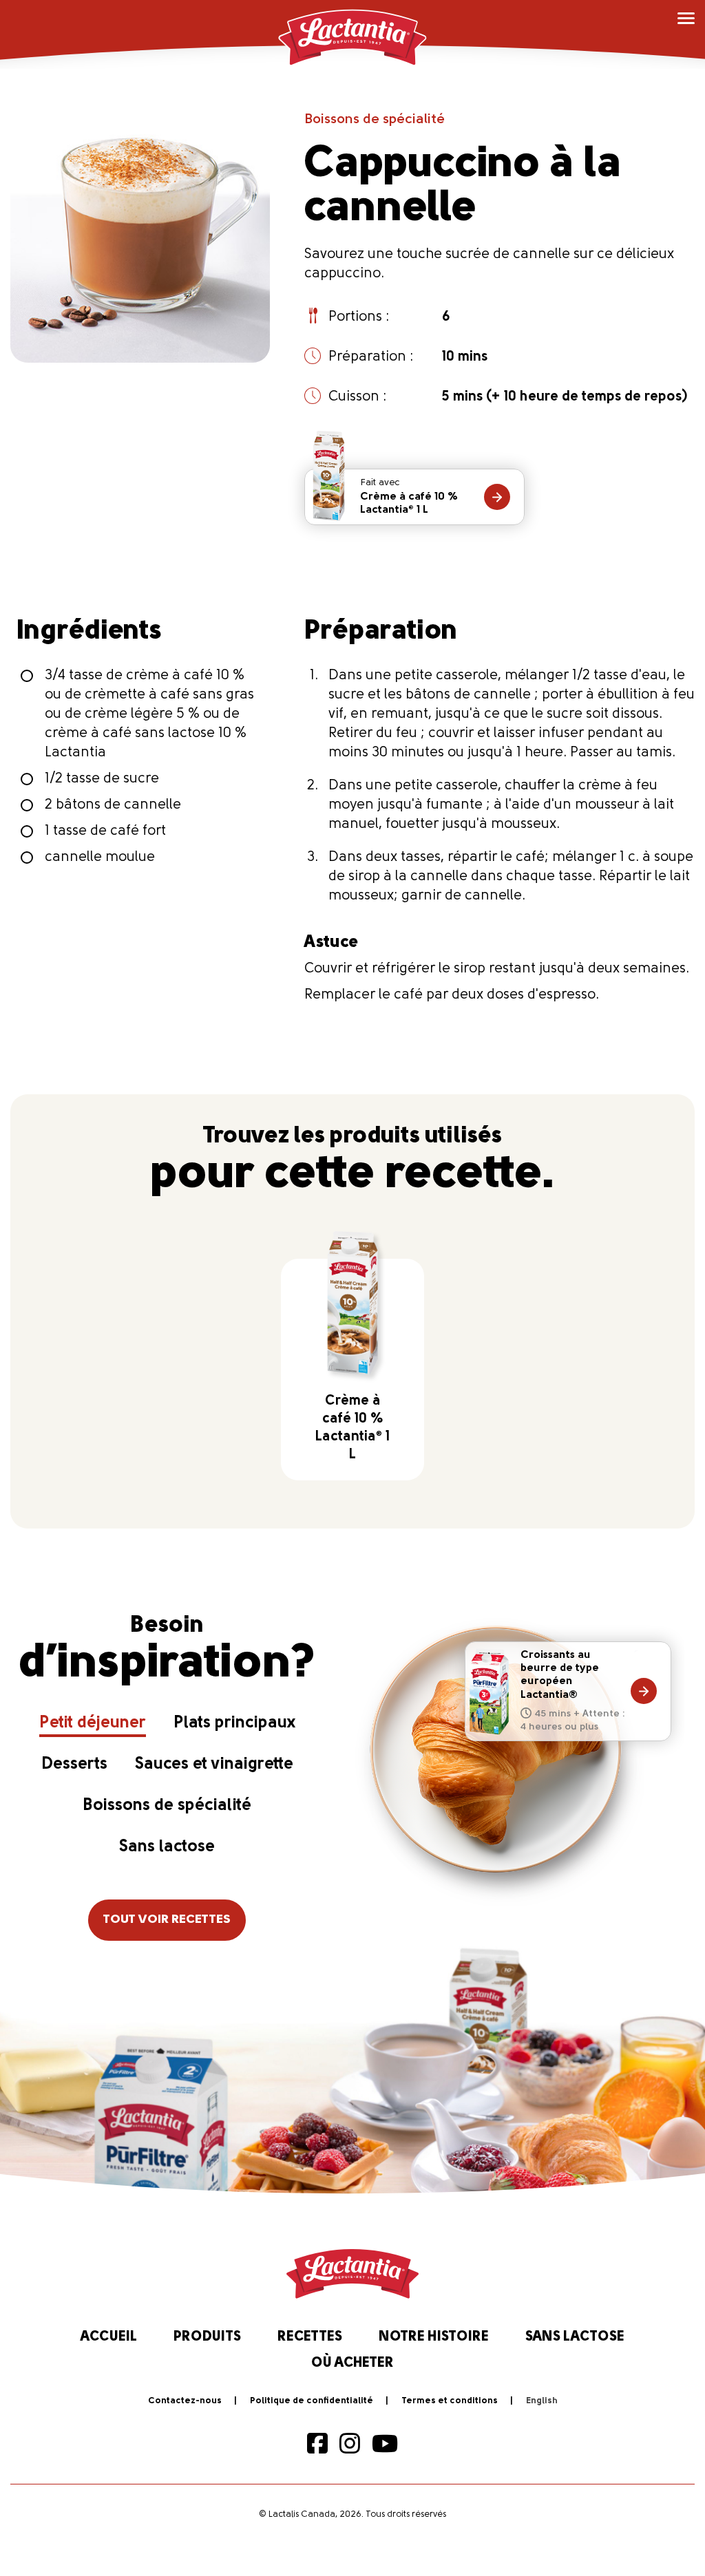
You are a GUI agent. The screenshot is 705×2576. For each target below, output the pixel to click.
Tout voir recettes (167, 1920)
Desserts (74, 1765)
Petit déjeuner (93, 1723)
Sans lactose (167, 1847)
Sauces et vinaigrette (214, 1765)
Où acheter (352, 2363)
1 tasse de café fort (105, 831)
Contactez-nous (185, 2401)
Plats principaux (234, 1723)
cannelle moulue (100, 858)
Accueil (109, 2337)
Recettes (310, 2337)
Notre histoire (434, 2337)
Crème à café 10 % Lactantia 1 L (409, 497)
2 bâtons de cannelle (113, 805)
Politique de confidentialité (312, 2401)
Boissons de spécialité (375, 120)
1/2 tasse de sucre (102, 779)
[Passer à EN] (542, 2401)
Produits (207, 2337)
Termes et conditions (450, 2401)
